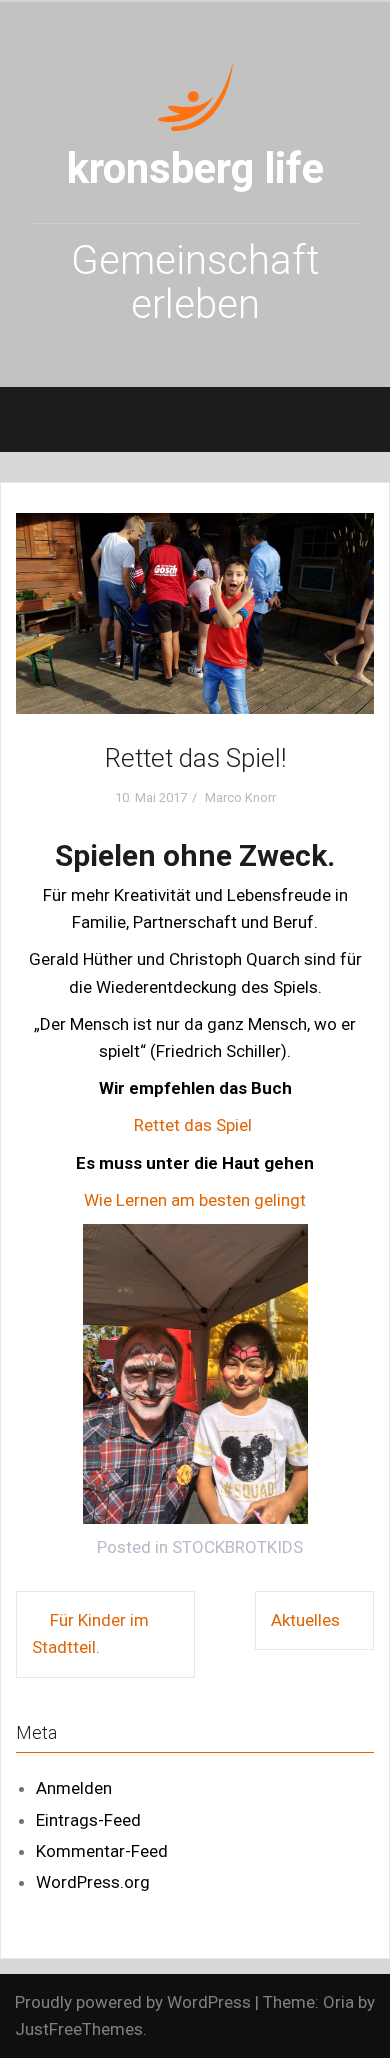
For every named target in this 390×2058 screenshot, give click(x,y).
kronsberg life (195, 168)
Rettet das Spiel (195, 1125)
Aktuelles (305, 1620)
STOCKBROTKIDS (237, 1547)
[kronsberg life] (195, 95)
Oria (338, 2002)
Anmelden (74, 1788)
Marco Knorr (240, 797)
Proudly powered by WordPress (133, 2002)
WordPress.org (93, 1882)
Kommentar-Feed (102, 1851)
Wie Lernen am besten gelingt (195, 1200)
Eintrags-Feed (88, 1820)
